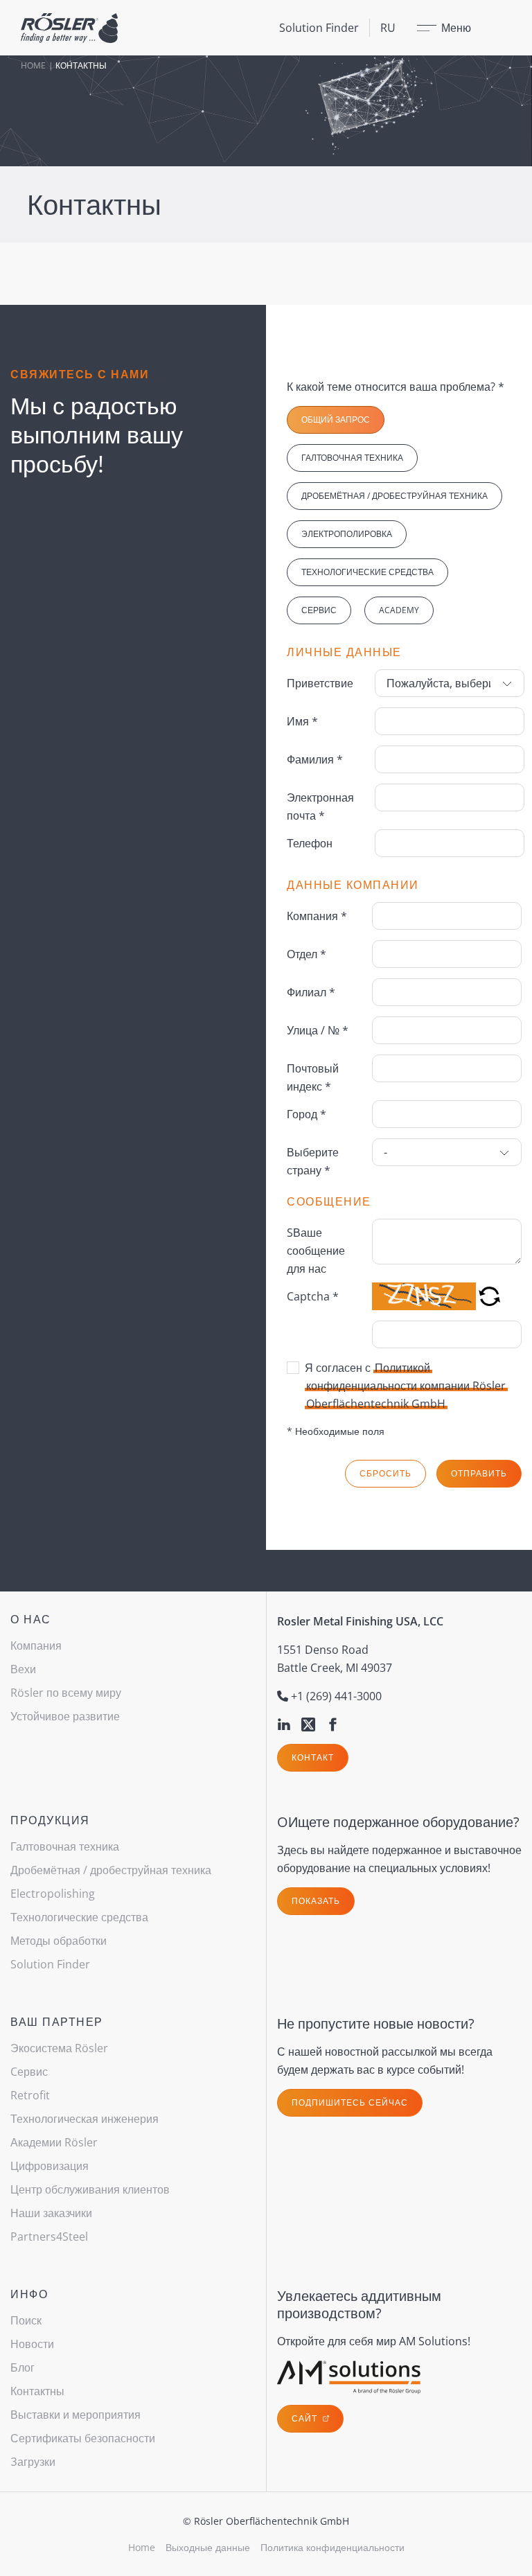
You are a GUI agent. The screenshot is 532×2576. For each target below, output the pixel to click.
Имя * (302, 721)
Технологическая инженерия (85, 2119)
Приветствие (320, 683)
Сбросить (385, 1473)
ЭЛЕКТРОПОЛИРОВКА (347, 534)
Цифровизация (50, 2166)
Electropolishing (53, 1894)
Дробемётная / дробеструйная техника (394, 496)
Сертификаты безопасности (83, 2438)
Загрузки (33, 2462)
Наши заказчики (51, 2213)
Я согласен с (405, 1386)
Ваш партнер (57, 2022)
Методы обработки (59, 1941)
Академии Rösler (54, 2142)
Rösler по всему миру (66, 1693)
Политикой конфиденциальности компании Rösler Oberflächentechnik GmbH (406, 1386)
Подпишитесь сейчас (350, 2102)
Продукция (50, 1820)
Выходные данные (208, 2547)
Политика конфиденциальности (332, 2547)
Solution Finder (319, 28)
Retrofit (30, 2095)
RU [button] (388, 28)
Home (33, 65)
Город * (307, 1114)
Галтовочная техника (352, 458)
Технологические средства (367, 572)
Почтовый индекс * (313, 1077)
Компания (36, 1646)
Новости (32, 2344)
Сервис (319, 610)
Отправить (479, 1473)
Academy (399, 610)
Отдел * (307, 954)
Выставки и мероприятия (76, 2415)
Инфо (29, 2294)
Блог (23, 2367)
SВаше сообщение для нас (316, 1251)
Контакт (313, 1757)
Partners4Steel (49, 2237)
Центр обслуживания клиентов (90, 2189)
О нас (31, 1619)
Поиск (26, 2320)
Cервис (29, 2072)
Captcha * (313, 1296)
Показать (316, 1901)
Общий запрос (336, 420)
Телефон (310, 843)
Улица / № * (318, 1030)
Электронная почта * (320, 806)
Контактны (37, 2391)
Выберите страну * (313, 1161)
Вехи (23, 1669)
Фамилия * (315, 759)
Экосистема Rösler (59, 2048)
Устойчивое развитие (65, 1716)
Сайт (306, 2418)
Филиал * (311, 992)
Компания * (317, 916)
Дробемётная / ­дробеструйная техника (111, 1870)
